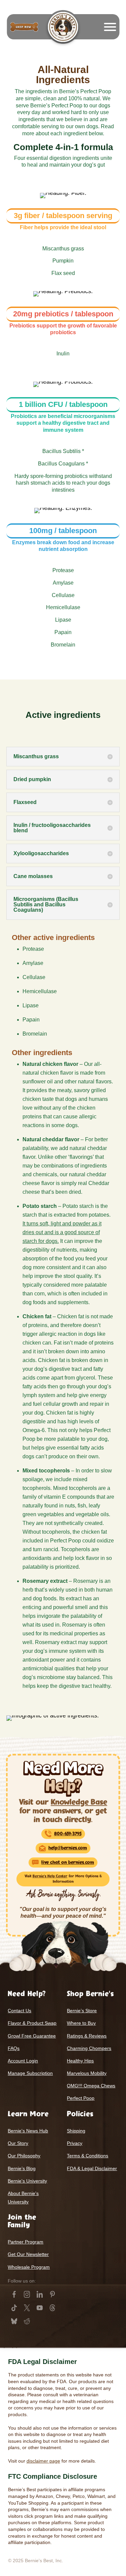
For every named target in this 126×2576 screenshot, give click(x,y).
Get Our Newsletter (28, 2254)
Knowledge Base (79, 1802)
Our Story (18, 2143)
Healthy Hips (80, 2061)
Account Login (23, 2061)
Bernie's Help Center (50, 1876)
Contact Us (19, 2011)
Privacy (75, 2143)
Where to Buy (81, 2023)
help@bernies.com (68, 1848)
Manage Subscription (30, 2073)
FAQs (14, 2048)
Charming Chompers (89, 2048)
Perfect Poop (81, 2098)
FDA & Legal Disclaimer (92, 2168)
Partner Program (26, 2242)
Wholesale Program (29, 2267)
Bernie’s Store (82, 2011)
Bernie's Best (63, 27)
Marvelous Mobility (87, 2073)
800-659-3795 (68, 1834)
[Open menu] (110, 27)
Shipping (76, 2131)
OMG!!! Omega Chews (91, 2086)
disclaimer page (43, 2461)
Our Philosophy (24, 2156)
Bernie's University (27, 2181)
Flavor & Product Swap (32, 2023)
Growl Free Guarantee (32, 2036)
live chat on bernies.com (68, 1862)
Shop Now (24, 27)
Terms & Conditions (88, 2156)
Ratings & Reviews (87, 2036)
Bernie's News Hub (28, 2131)
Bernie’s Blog (22, 2168)
